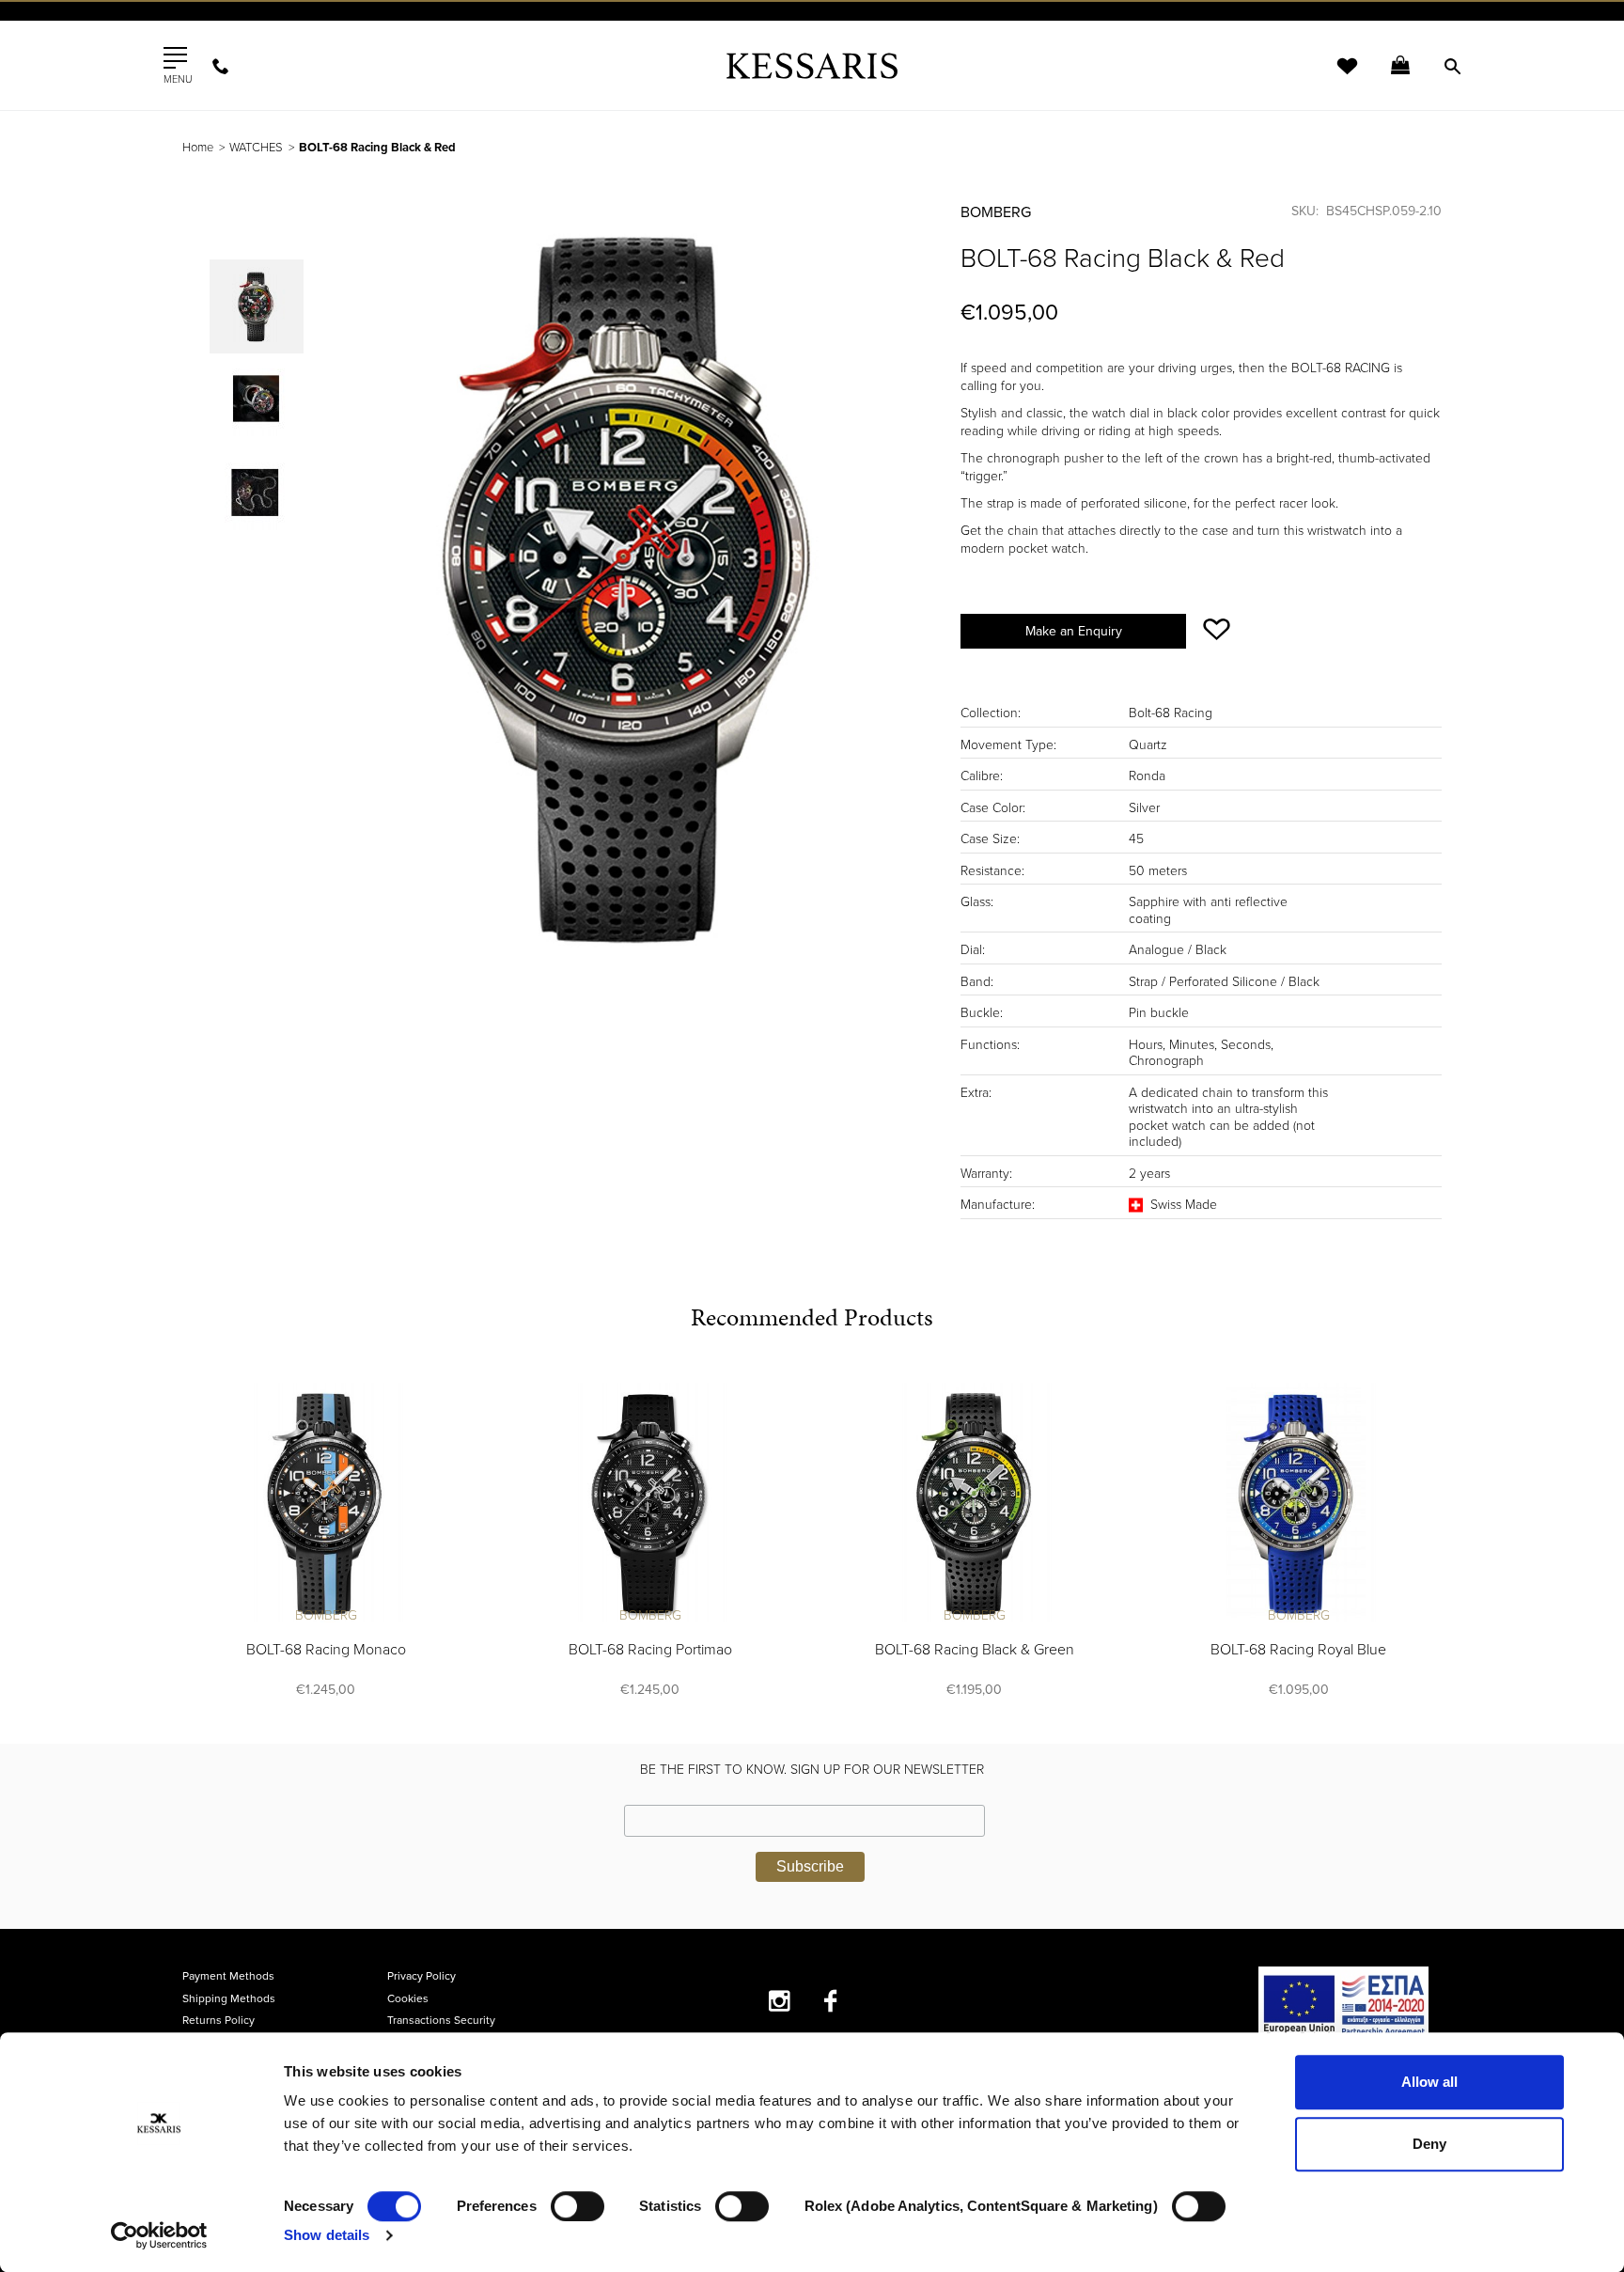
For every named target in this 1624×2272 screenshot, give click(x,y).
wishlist (1335, 78)
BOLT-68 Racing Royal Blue (1298, 1650)
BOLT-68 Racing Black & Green (975, 1650)
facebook (831, 2001)
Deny (1429, 2144)
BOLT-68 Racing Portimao (650, 1650)
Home (198, 148)
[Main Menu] (175, 58)
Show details (327, 2235)
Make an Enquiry (1074, 631)
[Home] (812, 65)
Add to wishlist (1217, 629)
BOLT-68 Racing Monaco (326, 1650)
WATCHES (256, 148)
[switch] (578, 2206)
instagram (780, 2001)
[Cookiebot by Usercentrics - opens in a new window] (159, 2235)
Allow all (1429, 2082)
